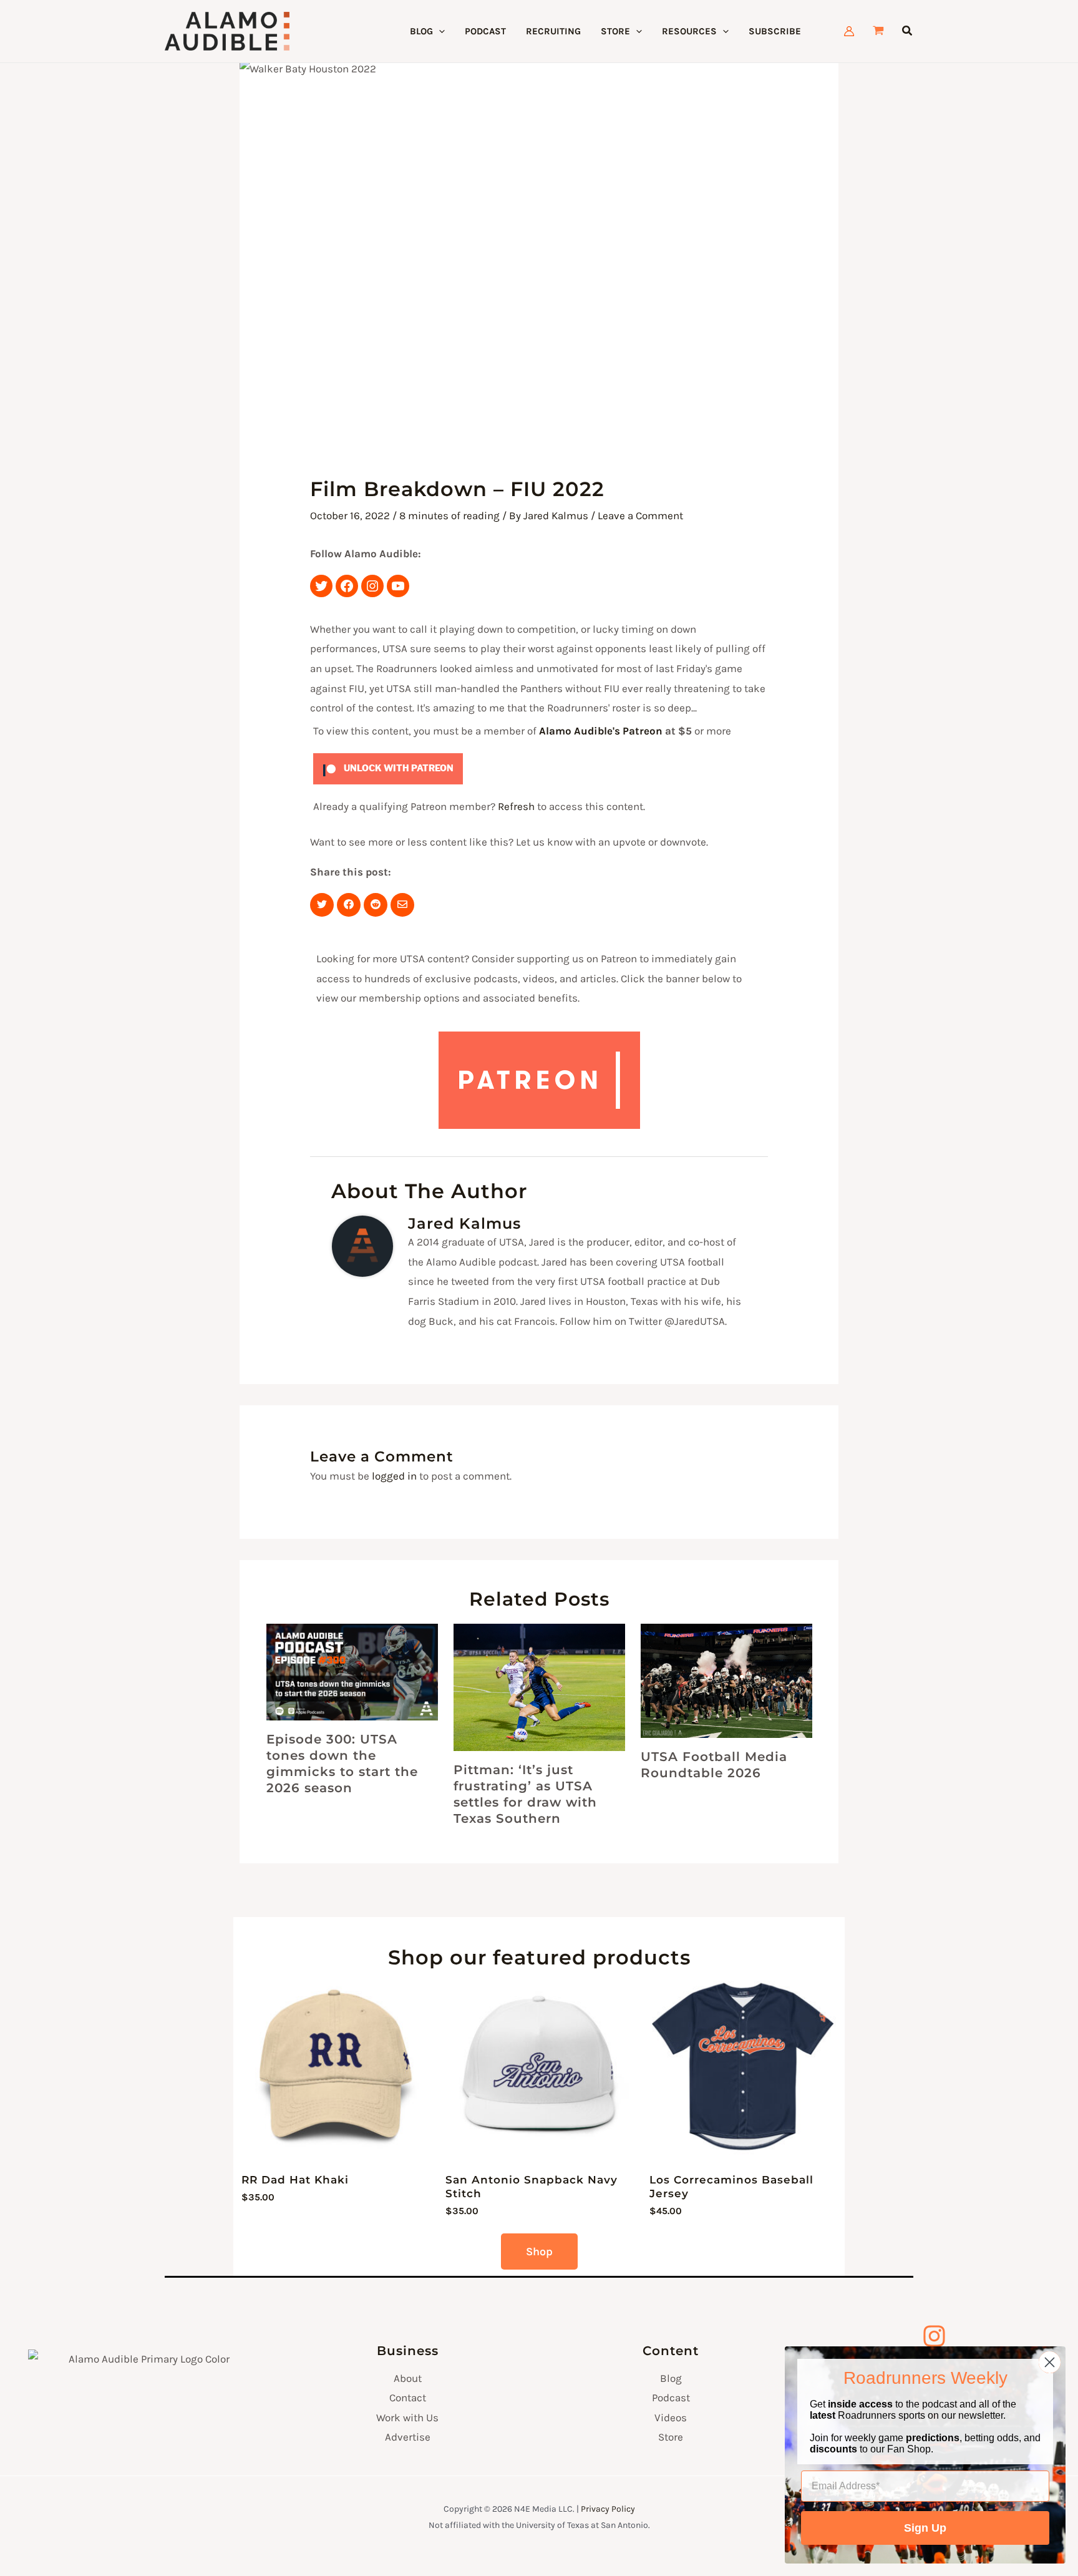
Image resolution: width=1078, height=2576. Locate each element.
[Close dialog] (1050, 2362)
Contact (408, 2398)
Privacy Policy (608, 2509)
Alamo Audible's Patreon (601, 731)
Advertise (408, 2437)
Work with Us (407, 2417)
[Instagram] (372, 586)
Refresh (516, 806)
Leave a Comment (640, 515)
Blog (671, 2378)
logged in (394, 1476)
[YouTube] (398, 586)
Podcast (671, 2398)
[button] (439, 31)
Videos (671, 2417)
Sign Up (925, 2528)
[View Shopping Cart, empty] (878, 32)
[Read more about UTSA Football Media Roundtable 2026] (726, 1681)
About (408, 2378)
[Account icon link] (849, 31)
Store (671, 2437)
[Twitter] (321, 586)
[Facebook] (347, 586)
